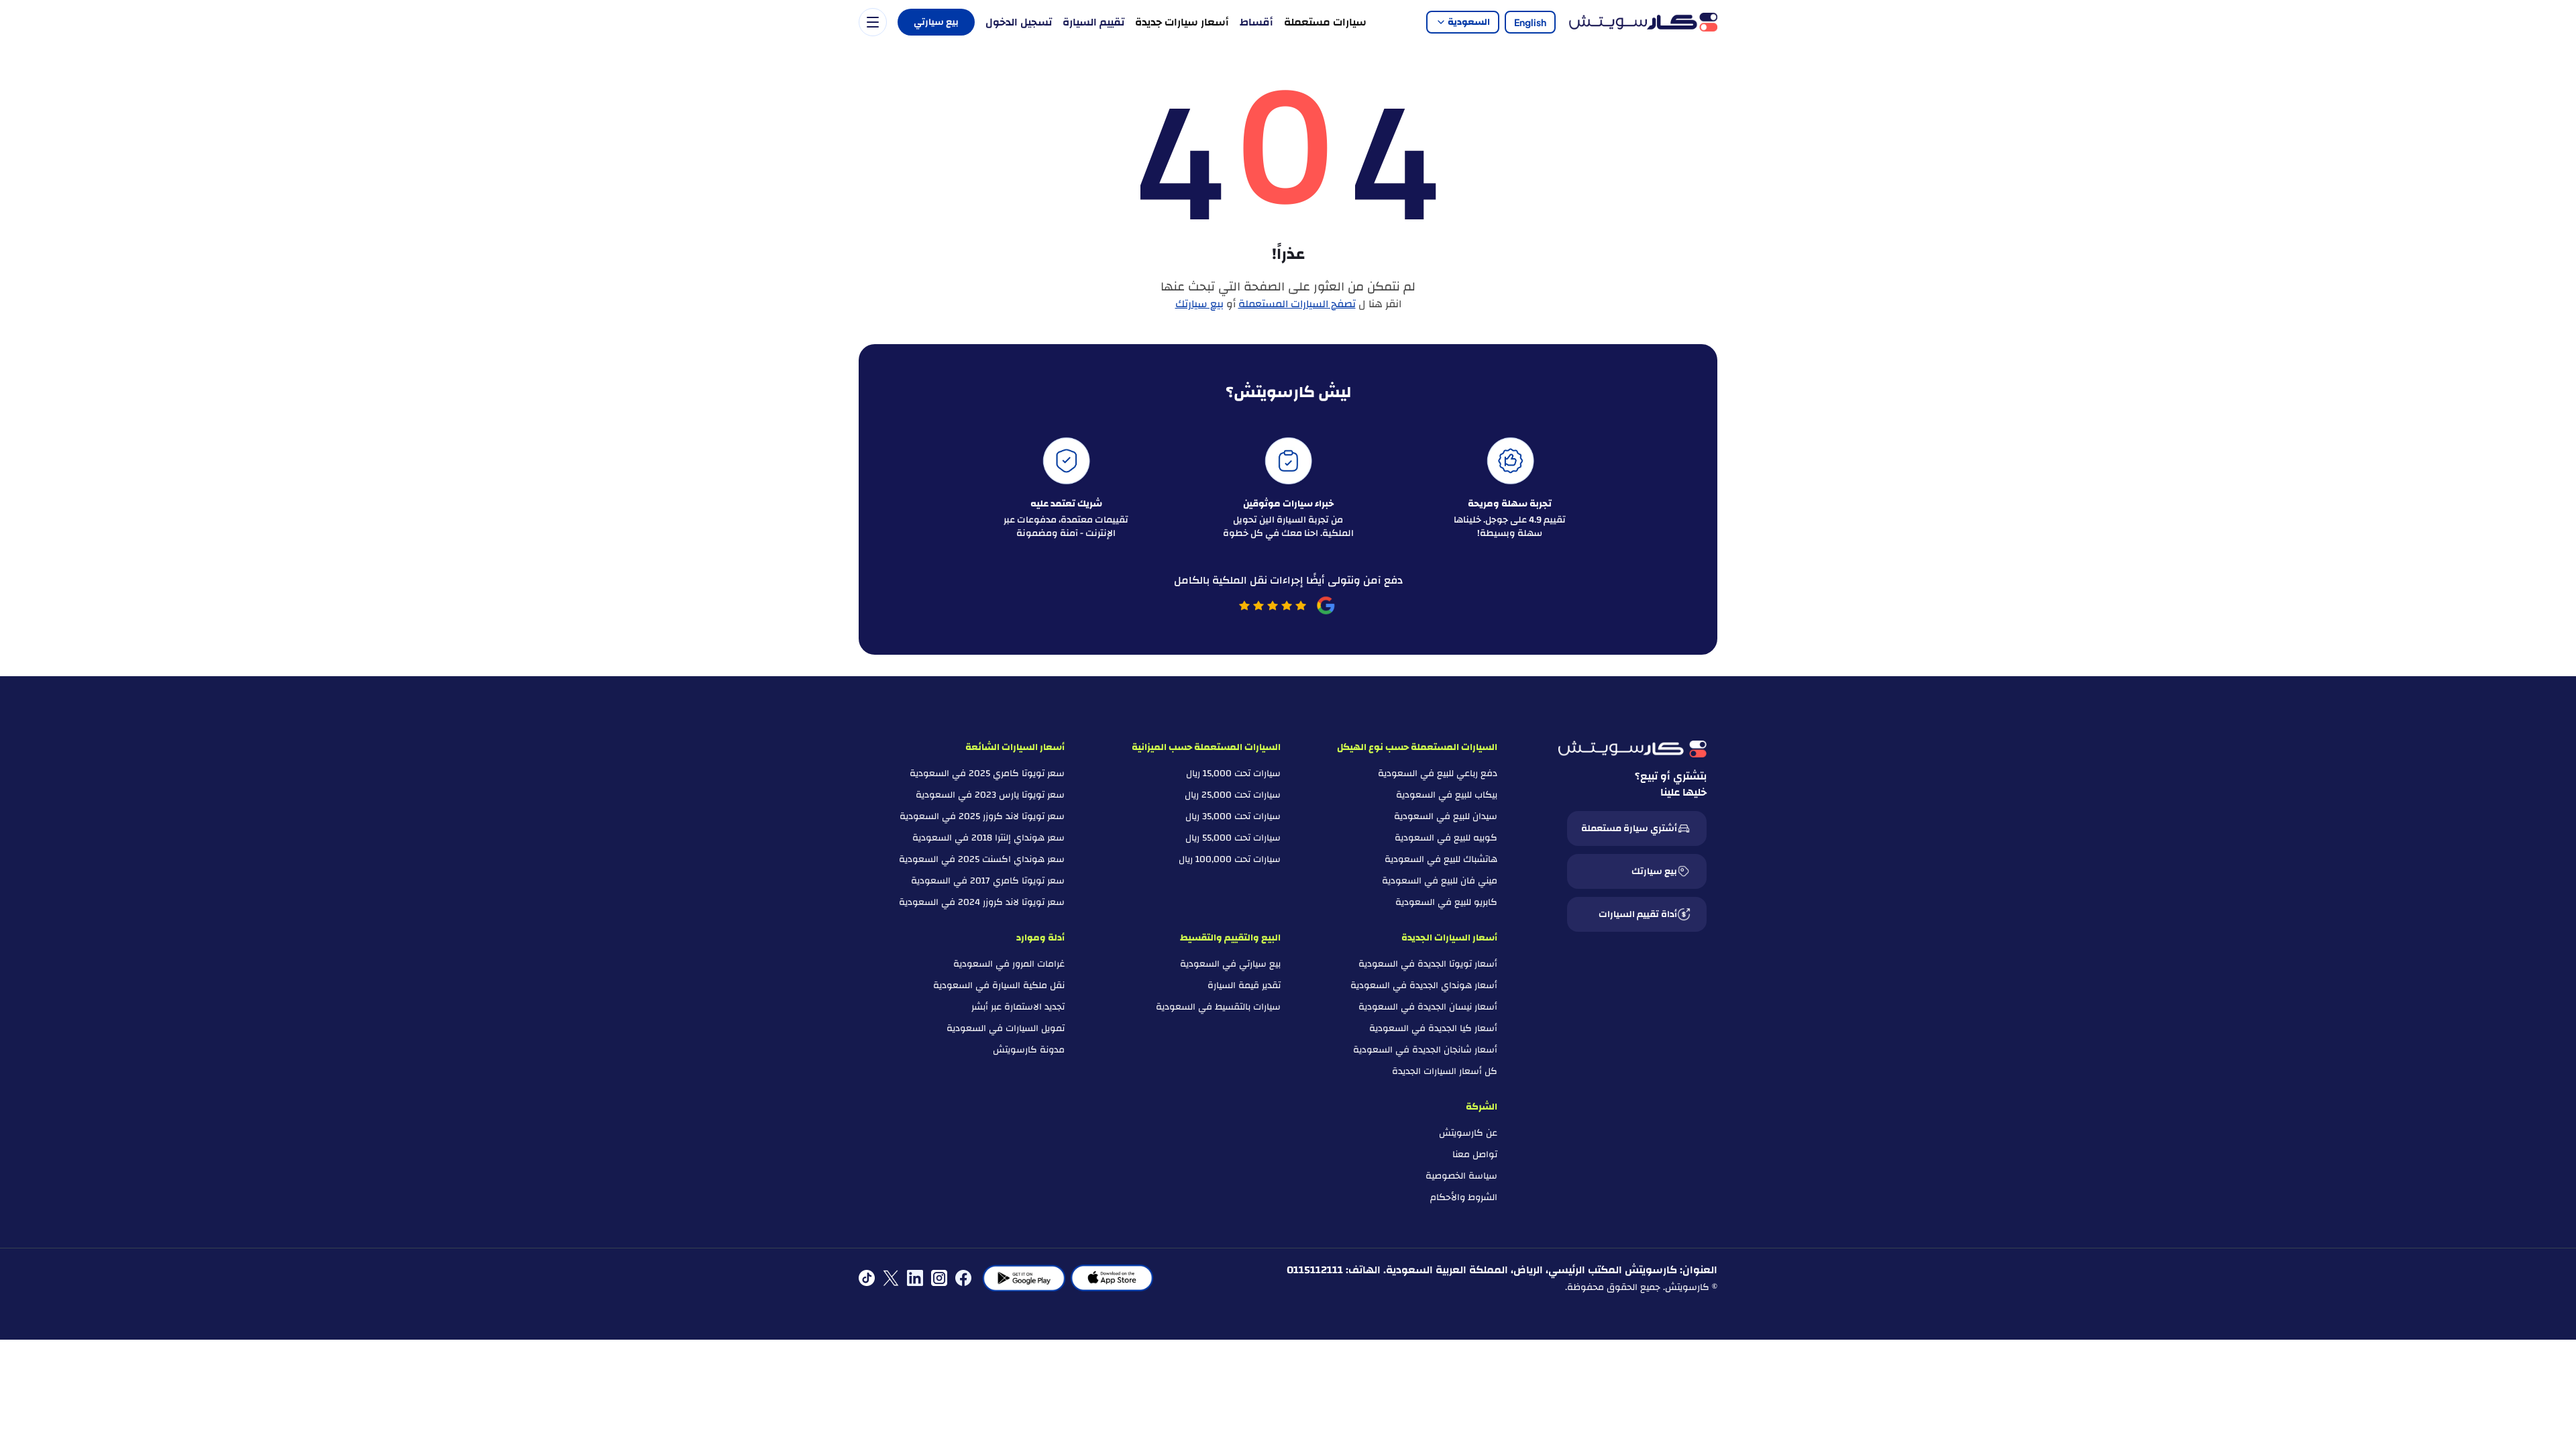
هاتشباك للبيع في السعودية (1441, 859)
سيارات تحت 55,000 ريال (1233, 838)
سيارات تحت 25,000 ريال (1233, 795)
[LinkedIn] (915, 1278)
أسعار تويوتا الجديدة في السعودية (1428, 964)
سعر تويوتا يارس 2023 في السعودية (990, 795)
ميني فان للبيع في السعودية (1440, 881)
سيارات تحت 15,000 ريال (1233, 773)
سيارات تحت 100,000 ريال (1230, 859)
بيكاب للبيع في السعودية (1447, 795)
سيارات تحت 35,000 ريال (1233, 816)
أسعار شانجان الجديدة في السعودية (1425, 1050)
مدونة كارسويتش (1029, 1050)
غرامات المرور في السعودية (1009, 964)
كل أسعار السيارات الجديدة (1445, 1071)
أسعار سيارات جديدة (1182, 22)
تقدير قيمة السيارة (1244, 985)
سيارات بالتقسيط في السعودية (1218, 1007)
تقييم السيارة (1093, 22)
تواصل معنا (1475, 1155)
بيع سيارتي (936, 22)
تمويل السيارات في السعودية (1006, 1028)
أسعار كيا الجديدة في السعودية (1433, 1028)
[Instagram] (939, 1278)
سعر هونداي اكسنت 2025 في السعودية (982, 859)
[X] (891, 1278)
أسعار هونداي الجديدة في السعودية (1424, 985)
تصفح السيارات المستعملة (1297, 304)
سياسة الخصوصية (1461, 1176)
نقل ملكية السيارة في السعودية (999, 985)
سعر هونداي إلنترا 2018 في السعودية (988, 838)
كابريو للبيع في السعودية (1446, 902)
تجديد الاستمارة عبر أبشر (1018, 1007)
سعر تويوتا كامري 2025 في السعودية (987, 773)
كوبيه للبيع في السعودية (1446, 838)
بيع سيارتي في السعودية (1230, 964)
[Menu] (873, 22)
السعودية (1469, 22)
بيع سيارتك (1199, 304)
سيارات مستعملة (1325, 22)
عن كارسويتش (1468, 1133)
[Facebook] (963, 1278)
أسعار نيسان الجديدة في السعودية (1428, 1007)
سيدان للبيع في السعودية (1446, 816)
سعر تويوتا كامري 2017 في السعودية (988, 881)
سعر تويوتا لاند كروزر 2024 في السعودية (982, 902)
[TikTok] (867, 1278)
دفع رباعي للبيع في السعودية (1438, 773)
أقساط (1256, 22)
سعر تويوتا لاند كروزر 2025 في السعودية (982, 816)
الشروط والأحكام (1464, 1197)
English (1530, 22)
